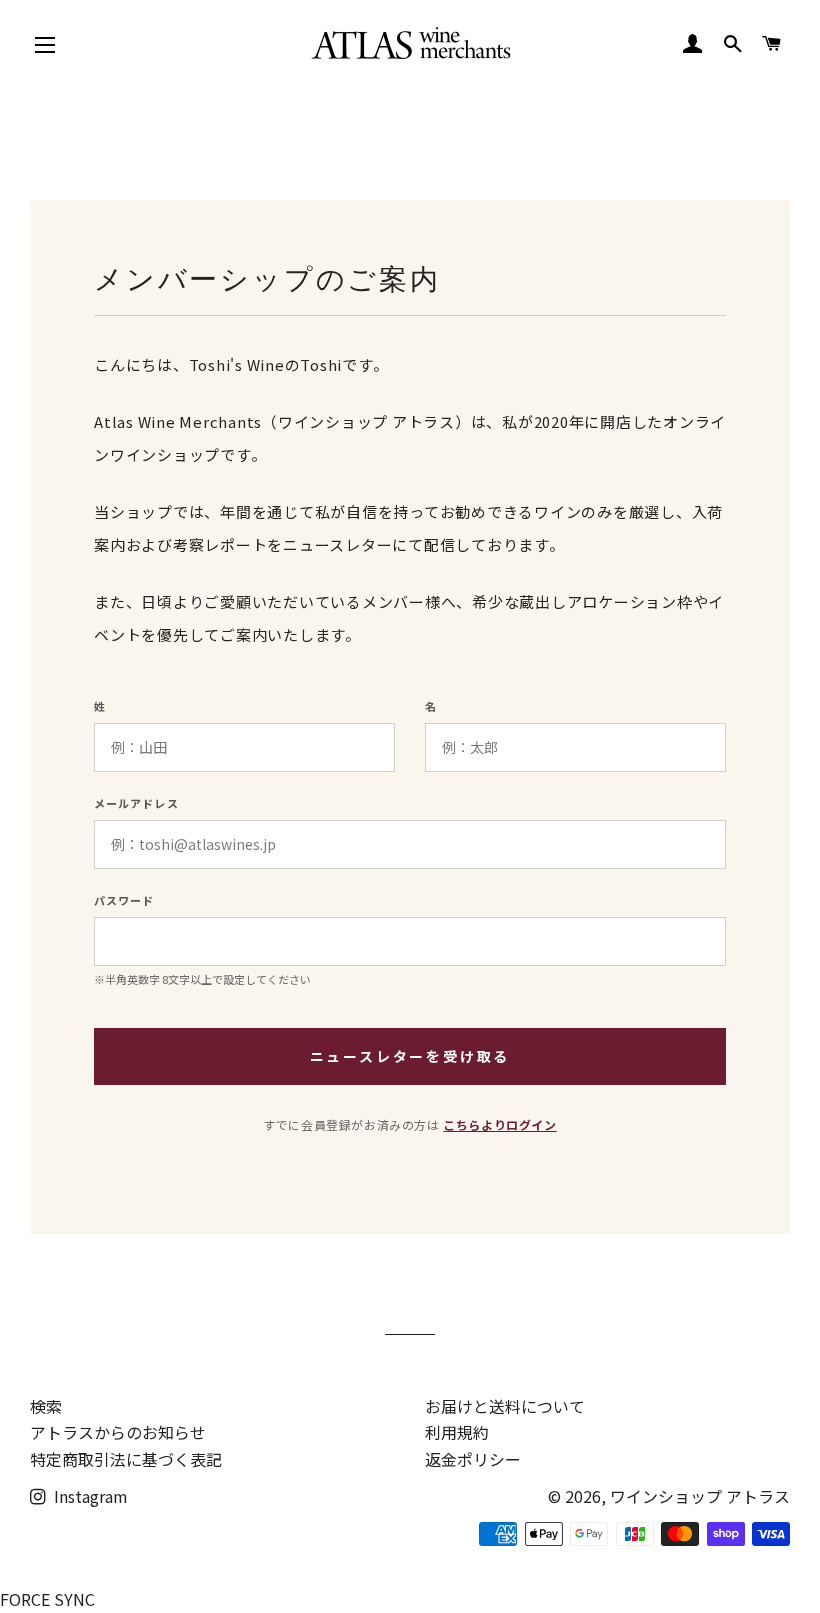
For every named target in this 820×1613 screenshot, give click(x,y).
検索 (46, 1406)
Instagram (89, 1496)
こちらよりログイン (499, 1124)
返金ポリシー (473, 1459)
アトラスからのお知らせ (118, 1432)
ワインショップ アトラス (700, 1496)
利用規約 (457, 1432)
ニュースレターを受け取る (410, 1056)
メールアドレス (136, 803)
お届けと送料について (505, 1406)
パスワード (124, 900)
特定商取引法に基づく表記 (126, 1459)
